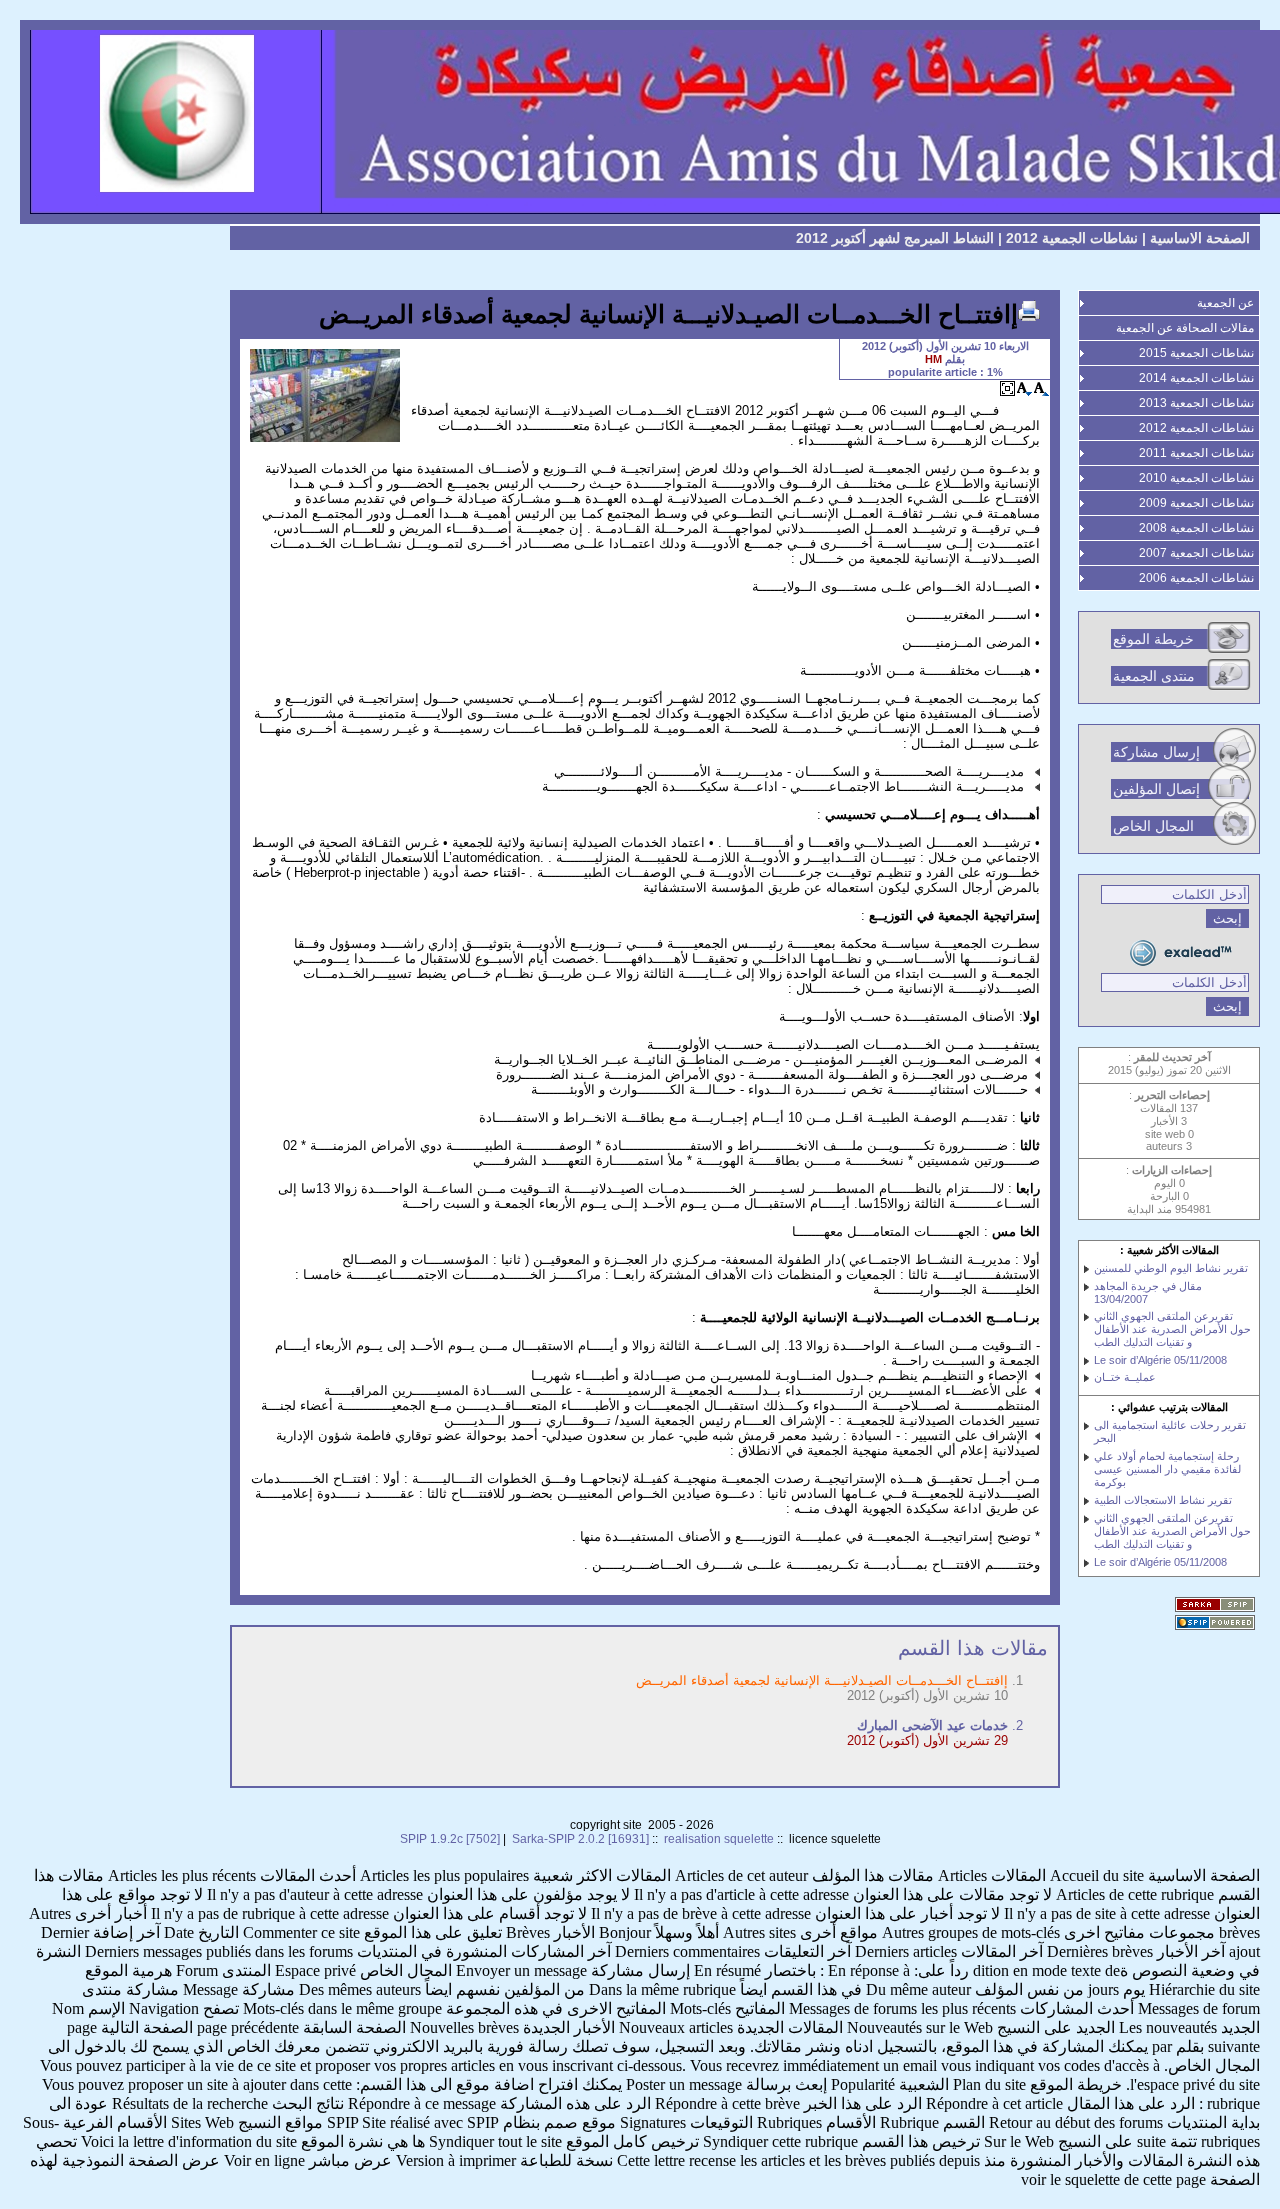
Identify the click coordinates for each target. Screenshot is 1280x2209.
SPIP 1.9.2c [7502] (450, 1839)
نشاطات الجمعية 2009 (1196, 503)
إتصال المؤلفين (1156, 789)
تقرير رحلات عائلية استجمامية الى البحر (1170, 1431)
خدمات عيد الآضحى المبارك (932, 1725)
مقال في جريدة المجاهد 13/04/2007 (1148, 1292)
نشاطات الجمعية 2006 (1196, 578)
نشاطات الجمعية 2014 (1196, 378)
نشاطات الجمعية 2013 (1196, 403)
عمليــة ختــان (1125, 1377)
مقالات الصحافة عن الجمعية (1185, 328)
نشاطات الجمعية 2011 (1196, 453)
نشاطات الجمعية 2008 (1196, 528)
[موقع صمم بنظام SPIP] (1217, 1624)
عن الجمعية (1225, 303)
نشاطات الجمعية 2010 (1196, 478)
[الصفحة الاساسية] (640, 122)
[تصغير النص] (1024, 388)
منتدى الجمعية (1154, 676)
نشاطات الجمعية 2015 (1196, 353)
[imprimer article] (1029, 311)
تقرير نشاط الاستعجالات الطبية (1163, 1500)
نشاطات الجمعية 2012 (1072, 238)
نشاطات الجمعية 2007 (1196, 553)
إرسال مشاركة (1156, 752)
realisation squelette (719, 1839)
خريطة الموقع (1153, 639)
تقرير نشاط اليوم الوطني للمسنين (1171, 1268)
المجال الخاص (1153, 826)
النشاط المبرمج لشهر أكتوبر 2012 (895, 238)
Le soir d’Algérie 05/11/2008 (1160, 1360)
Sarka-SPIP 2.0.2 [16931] (580, 1839)
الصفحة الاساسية (1200, 238)
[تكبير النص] (1041, 388)
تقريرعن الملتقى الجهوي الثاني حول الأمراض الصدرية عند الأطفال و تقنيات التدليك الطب (1172, 1329)
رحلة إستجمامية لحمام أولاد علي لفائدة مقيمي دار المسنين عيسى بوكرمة (1167, 1469)
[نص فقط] (1007, 388)
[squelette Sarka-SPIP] (1217, 1606)
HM (933, 359)
